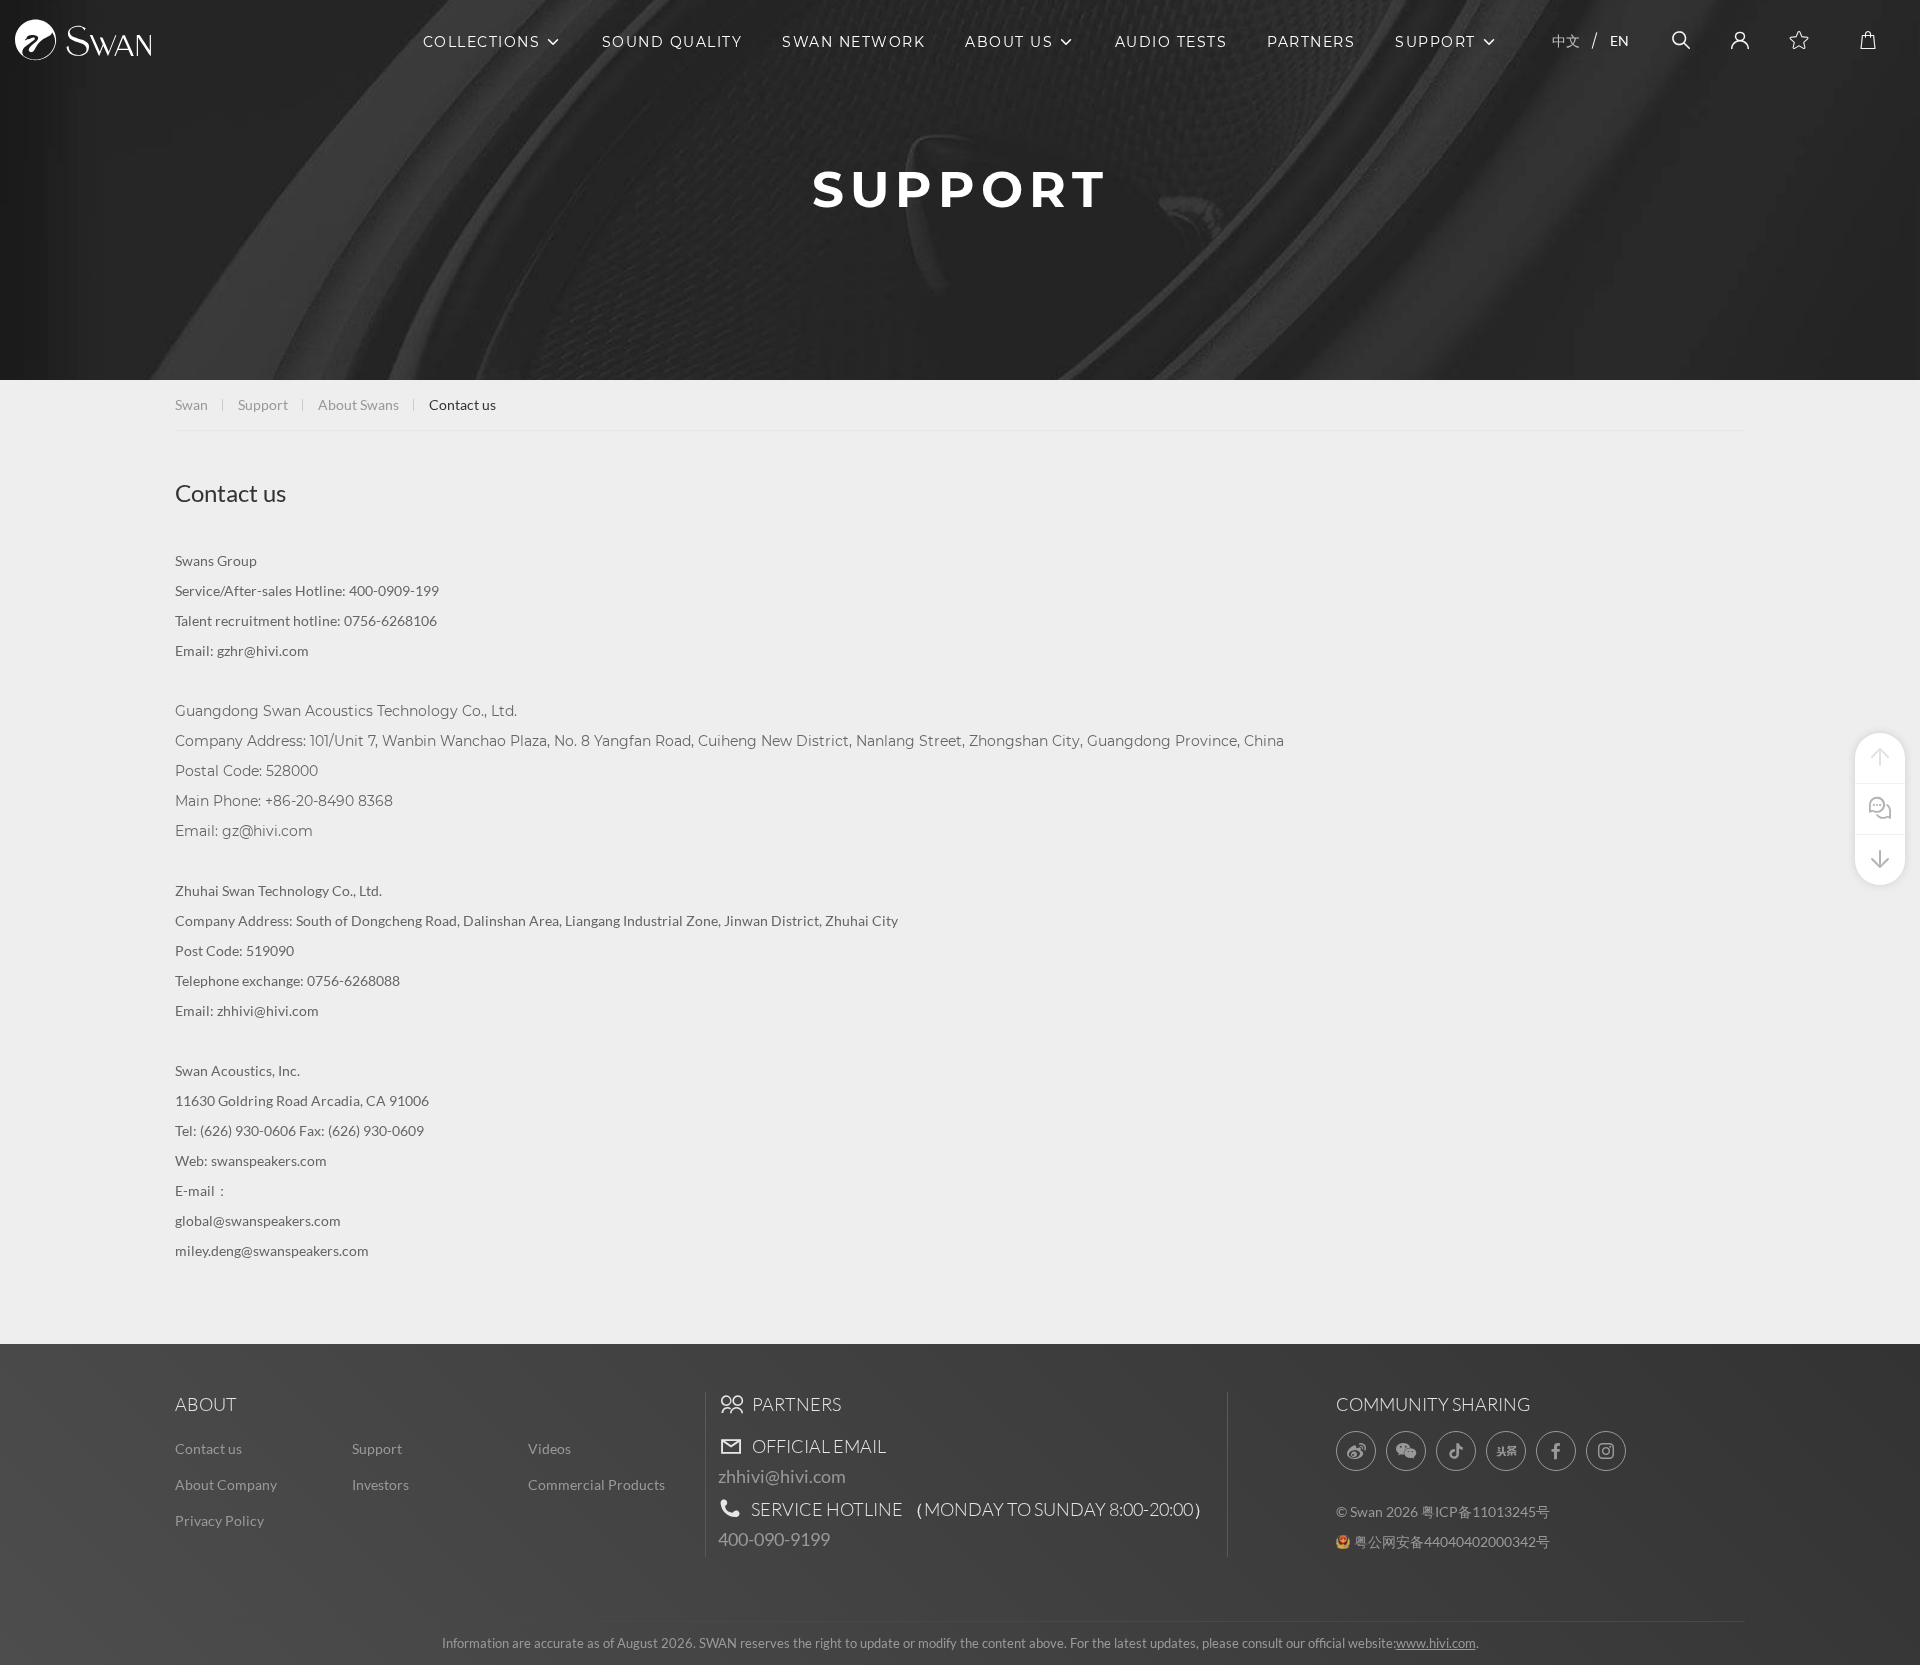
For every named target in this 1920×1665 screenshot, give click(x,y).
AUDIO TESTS (1171, 42)
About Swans (358, 404)
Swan (191, 404)
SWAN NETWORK (853, 42)
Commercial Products (596, 1484)
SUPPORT (1435, 42)
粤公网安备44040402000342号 (1452, 1541)
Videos (549, 1448)
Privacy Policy (219, 1520)
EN (1619, 40)
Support (263, 404)
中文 (1566, 40)
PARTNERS (1311, 42)
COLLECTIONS (482, 42)
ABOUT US (1009, 42)
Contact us (208, 1448)
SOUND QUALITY (672, 42)
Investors (380, 1484)
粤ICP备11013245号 (1485, 1511)
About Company (226, 1484)
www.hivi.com (1436, 1643)
